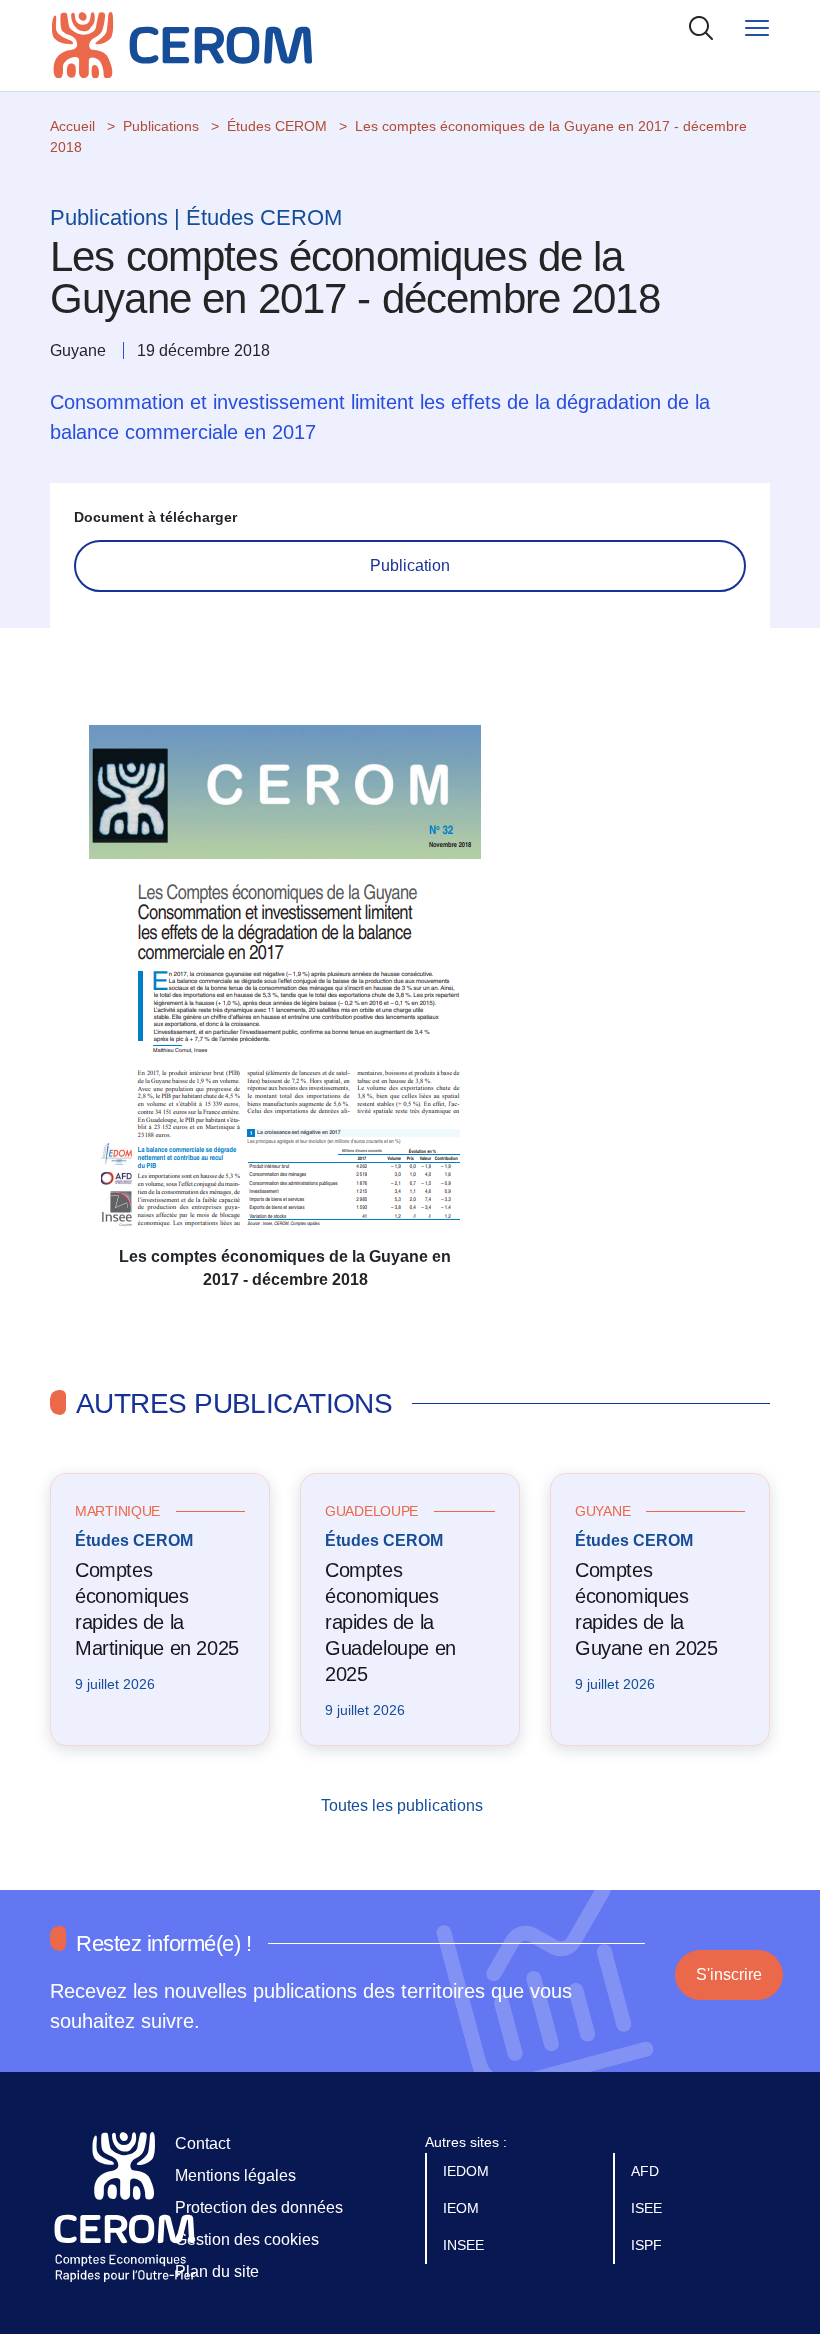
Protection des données (259, 2207)
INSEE (465, 2245)
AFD (647, 2171)
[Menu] (757, 27)
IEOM (463, 2208)
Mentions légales (235, 2175)
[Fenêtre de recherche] (701, 27)
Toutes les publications (404, 1805)
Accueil (72, 126)
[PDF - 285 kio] (285, 984)
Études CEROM (277, 126)
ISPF (648, 2245)
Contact (202, 2143)
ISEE (648, 2208)
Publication (410, 565)
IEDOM (468, 2171)
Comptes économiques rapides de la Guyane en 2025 (646, 1609)
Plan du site (217, 2271)
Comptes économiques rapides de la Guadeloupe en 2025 (390, 1622)
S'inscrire (729, 1974)
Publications (161, 126)
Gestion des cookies (247, 2239)
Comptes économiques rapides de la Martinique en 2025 (157, 1609)
